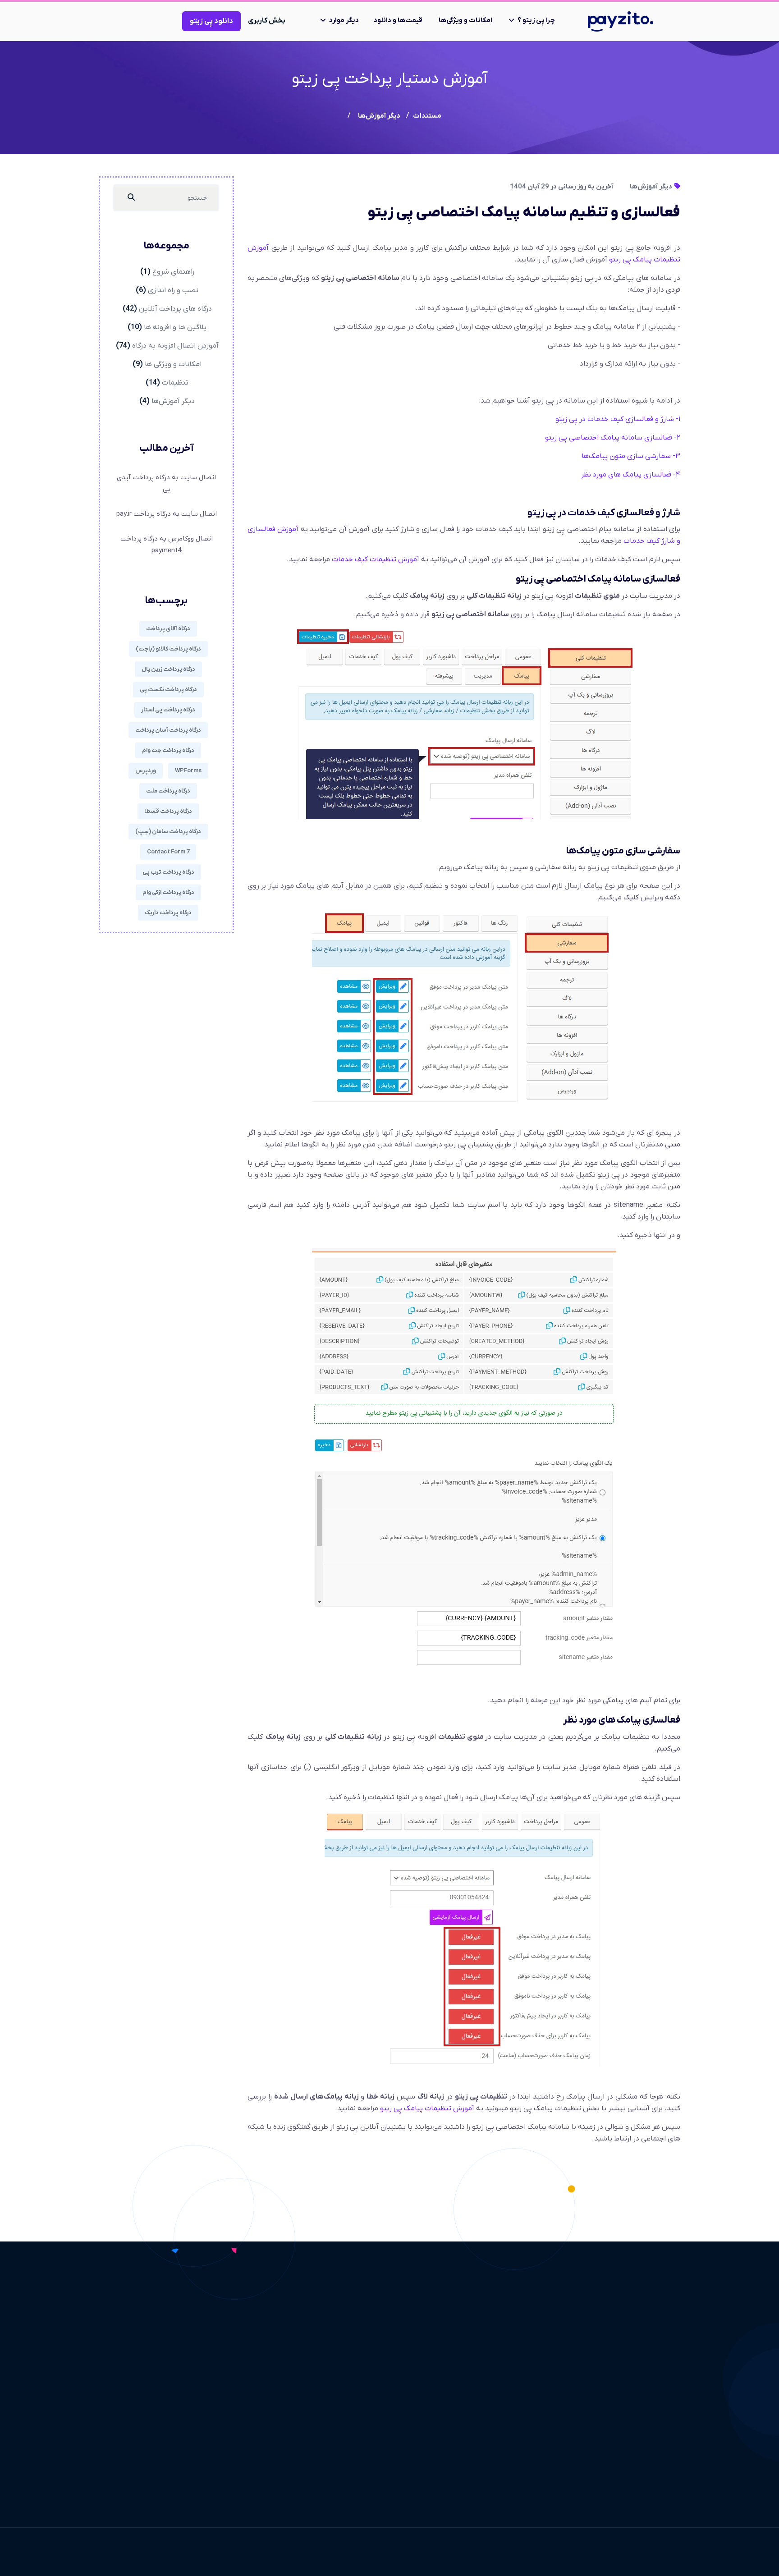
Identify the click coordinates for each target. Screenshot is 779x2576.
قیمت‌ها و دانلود (398, 20)
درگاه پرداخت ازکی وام (168, 892)
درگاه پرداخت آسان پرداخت (168, 730)
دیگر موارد (344, 20)
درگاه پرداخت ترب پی (168, 872)
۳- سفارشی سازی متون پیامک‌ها (631, 456)
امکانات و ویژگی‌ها (465, 20)
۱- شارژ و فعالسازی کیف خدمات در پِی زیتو (618, 419)
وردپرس (146, 771)
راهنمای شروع (173, 272)
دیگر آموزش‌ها (652, 187)
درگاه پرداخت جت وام (168, 750)
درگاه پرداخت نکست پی (168, 690)
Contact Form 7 (168, 852)
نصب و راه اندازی (173, 290)
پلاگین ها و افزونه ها (175, 327)
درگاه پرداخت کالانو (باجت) (168, 649)
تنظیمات (175, 383)
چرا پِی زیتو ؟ (536, 20)
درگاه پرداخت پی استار (168, 710)
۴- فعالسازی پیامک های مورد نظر (631, 475)
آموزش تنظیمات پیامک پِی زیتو (427, 2108)
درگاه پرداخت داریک (168, 913)
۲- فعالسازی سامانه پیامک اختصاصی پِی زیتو (613, 438)
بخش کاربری (267, 21)
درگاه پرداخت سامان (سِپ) (168, 832)
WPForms (188, 771)
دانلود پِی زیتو (211, 21)
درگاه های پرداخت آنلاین (175, 309)
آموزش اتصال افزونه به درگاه (175, 346)
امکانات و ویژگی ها (173, 364)
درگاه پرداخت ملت (168, 791)
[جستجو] (131, 198)
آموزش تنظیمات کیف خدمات (376, 559)
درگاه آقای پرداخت (168, 629)
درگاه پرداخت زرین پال (168, 669)
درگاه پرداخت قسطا (168, 811)
